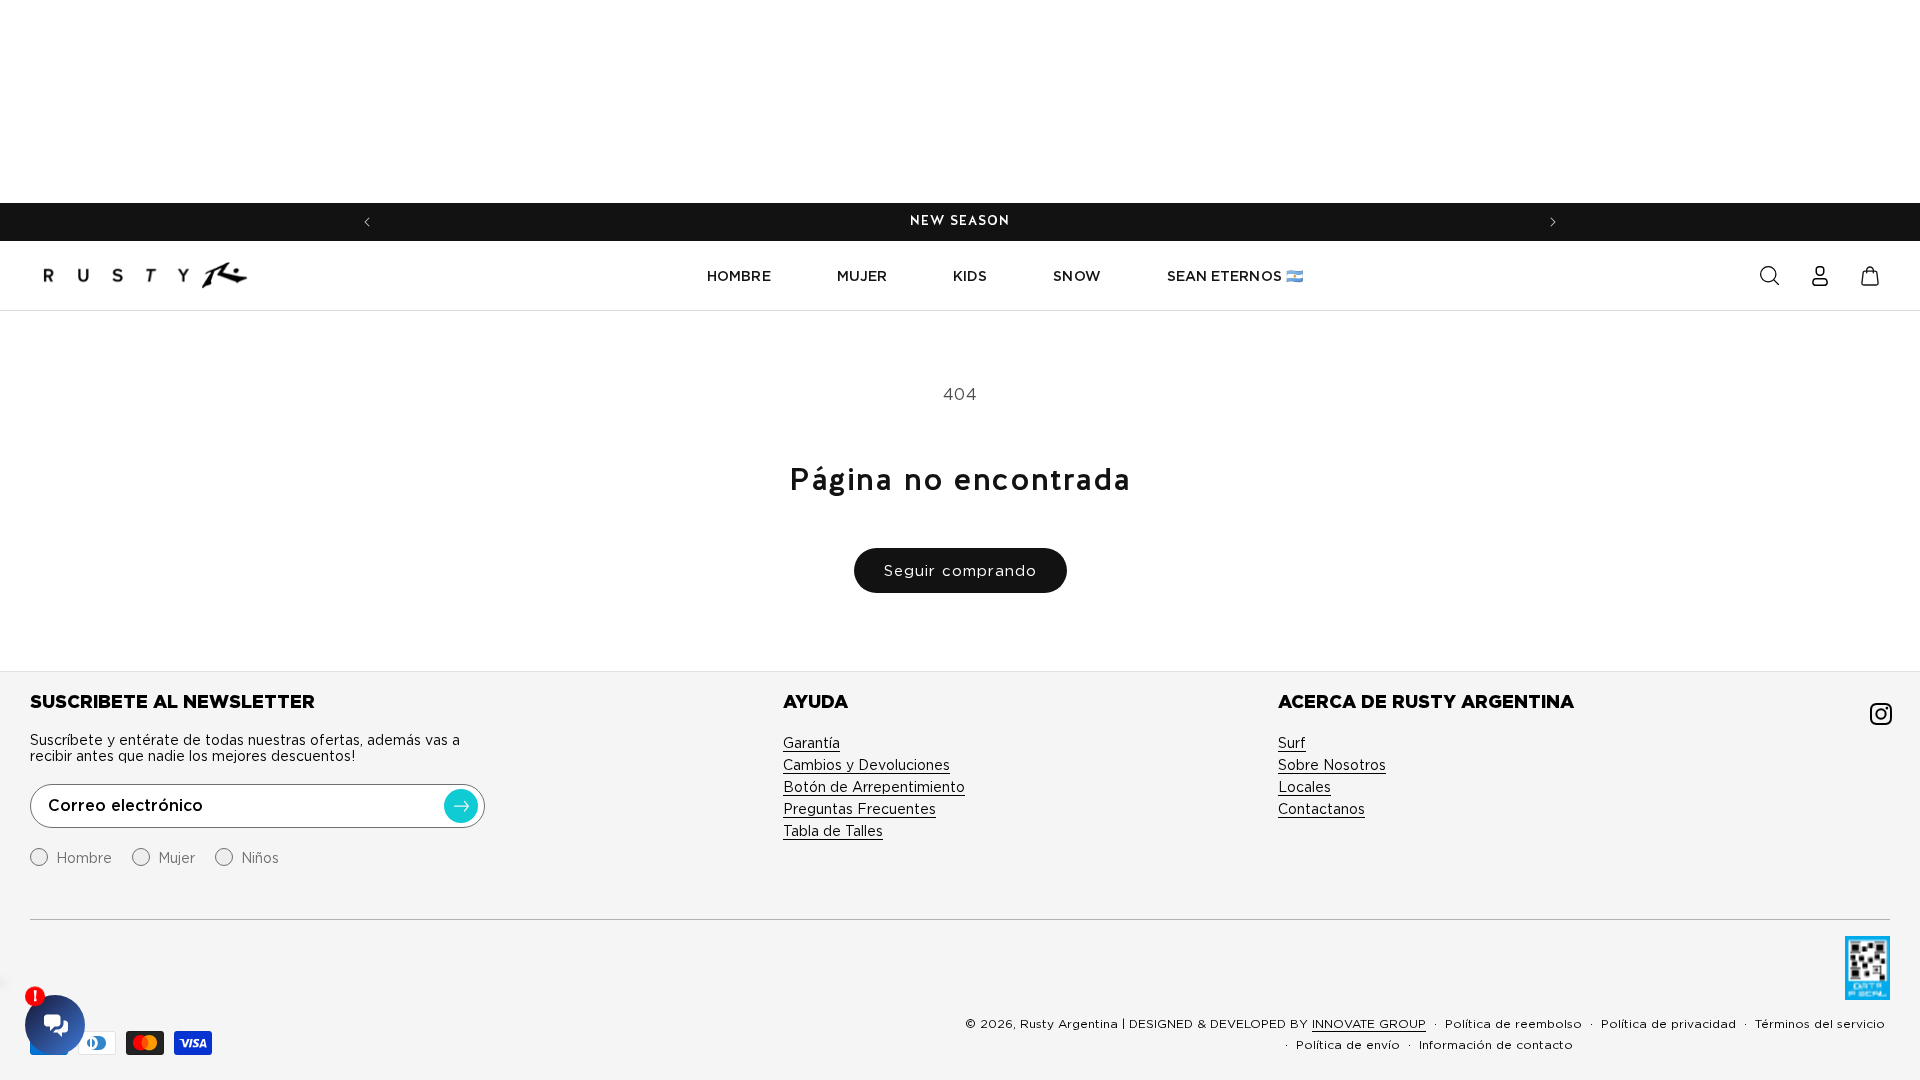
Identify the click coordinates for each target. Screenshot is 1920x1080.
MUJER (862, 276)
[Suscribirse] (461, 806)
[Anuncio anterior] (367, 222)
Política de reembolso (1513, 1023)
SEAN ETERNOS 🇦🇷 (1235, 276)
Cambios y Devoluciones (866, 765)
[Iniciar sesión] (1820, 276)
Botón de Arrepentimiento (874, 787)
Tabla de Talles (833, 831)
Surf (1292, 743)
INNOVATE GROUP (1369, 1023)
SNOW (1076, 276)
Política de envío (1348, 1044)
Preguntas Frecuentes (859, 809)
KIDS (970, 276)
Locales (1304, 787)
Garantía (811, 743)
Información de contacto (1496, 1044)
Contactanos (1321, 809)
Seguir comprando (960, 571)
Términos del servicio (1820, 1023)
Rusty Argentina (1069, 1023)
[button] (1770, 276)
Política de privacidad (1668, 1023)
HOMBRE (738, 276)
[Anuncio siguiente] (1553, 222)
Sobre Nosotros (1332, 765)
